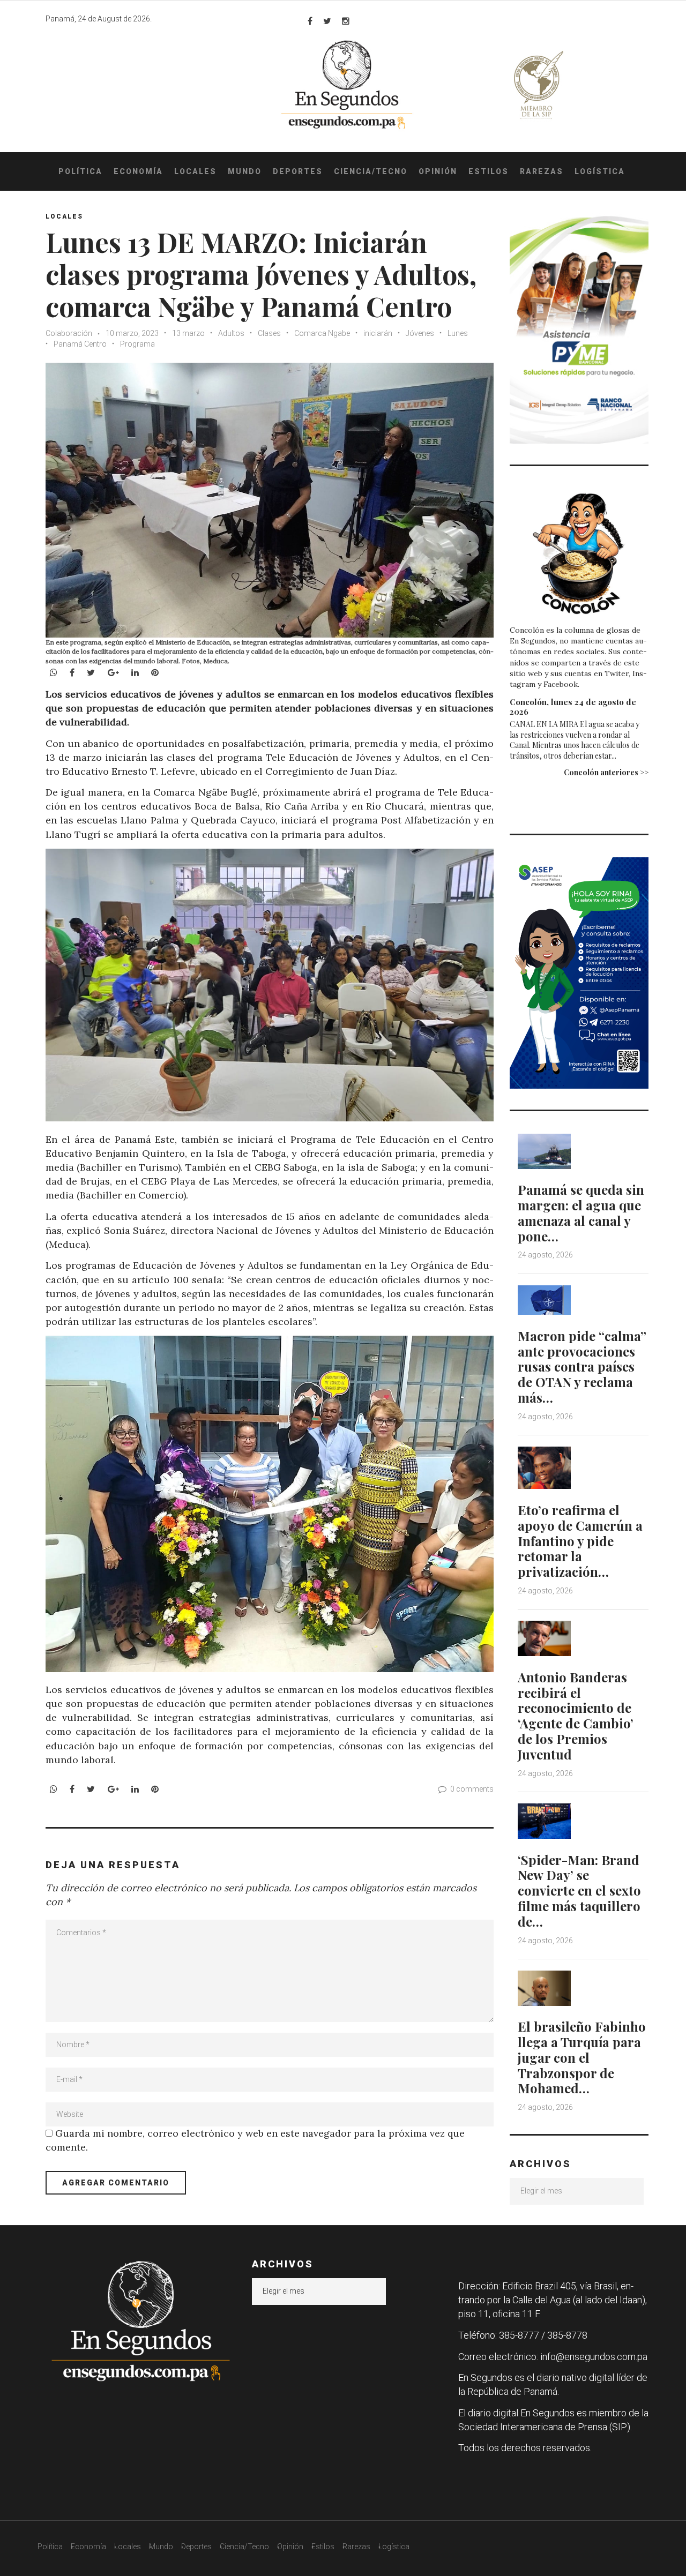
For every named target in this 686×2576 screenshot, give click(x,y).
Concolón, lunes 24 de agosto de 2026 (573, 707)
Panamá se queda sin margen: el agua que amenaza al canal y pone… (581, 1212)
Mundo (245, 171)
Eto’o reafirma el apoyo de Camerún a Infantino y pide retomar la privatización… (580, 1541)
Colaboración (69, 333)
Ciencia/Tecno (371, 171)
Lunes (458, 333)
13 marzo (188, 333)
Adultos (231, 333)
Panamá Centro (80, 344)
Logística (600, 171)
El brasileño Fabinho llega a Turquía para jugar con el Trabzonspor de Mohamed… (582, 2057)
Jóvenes (420, 333)
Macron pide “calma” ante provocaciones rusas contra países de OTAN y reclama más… (582, 1366)
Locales (195, 171)
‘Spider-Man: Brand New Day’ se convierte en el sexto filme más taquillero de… (579, 1890)
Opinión (438, 171)
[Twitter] (327, 21)
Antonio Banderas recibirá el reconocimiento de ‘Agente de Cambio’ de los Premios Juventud (576, 1716)
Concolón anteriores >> (606, 772)
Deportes (298, 171)
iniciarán (378, 333)
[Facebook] (310, 21)
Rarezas (542, 171)
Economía (138, 171)
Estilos (489, 171)
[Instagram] (346, 21)
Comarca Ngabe (322, 333)
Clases (269, 333)
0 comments (472, 1789)
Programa (137, 344)
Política (80, 171)
